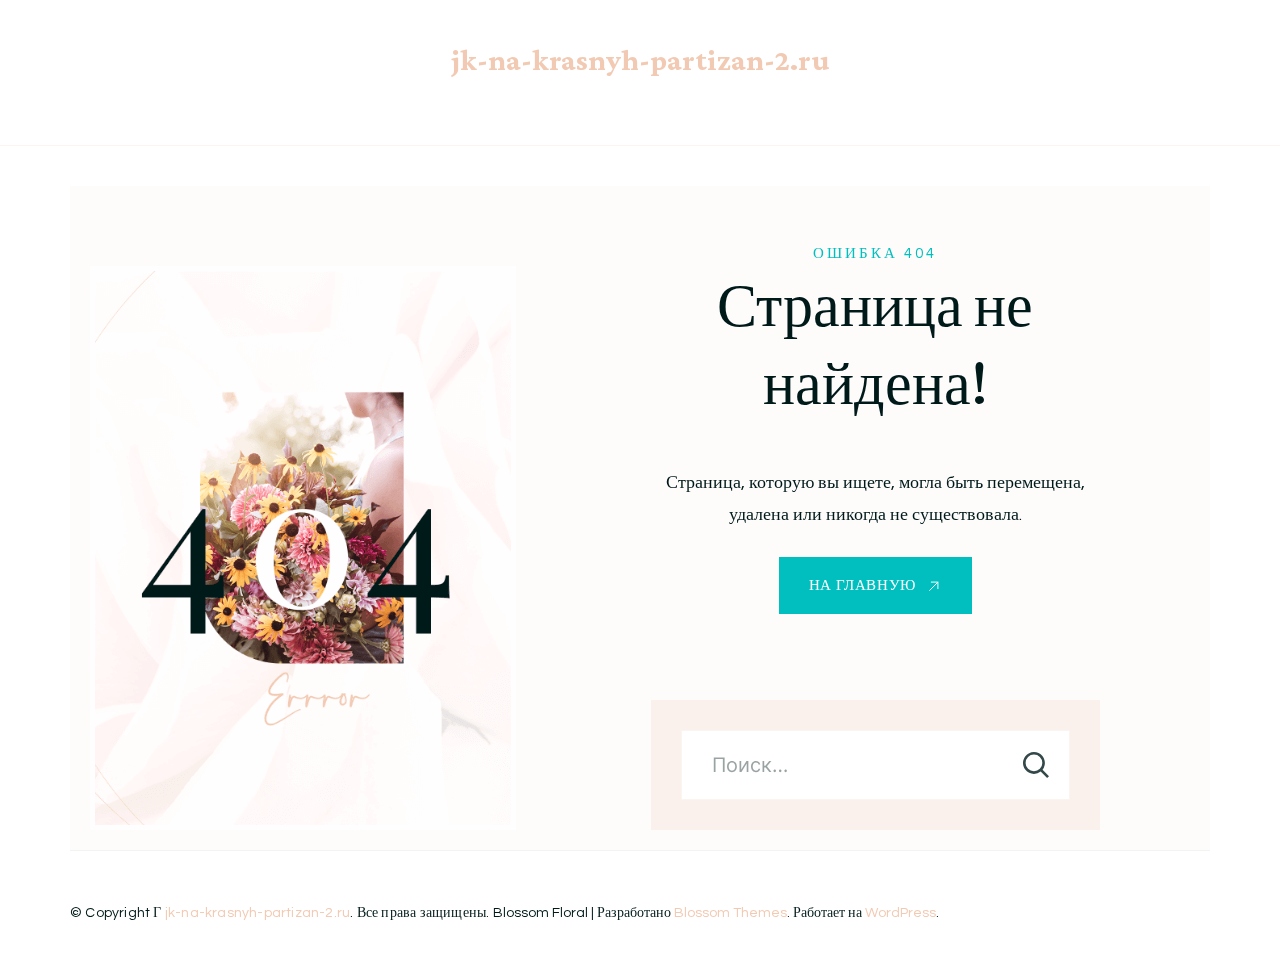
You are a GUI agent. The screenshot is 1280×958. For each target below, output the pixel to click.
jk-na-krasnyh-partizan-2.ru (640, 59)
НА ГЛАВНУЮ (862, 585)
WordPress (900, 913)
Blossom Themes (730, 913)
